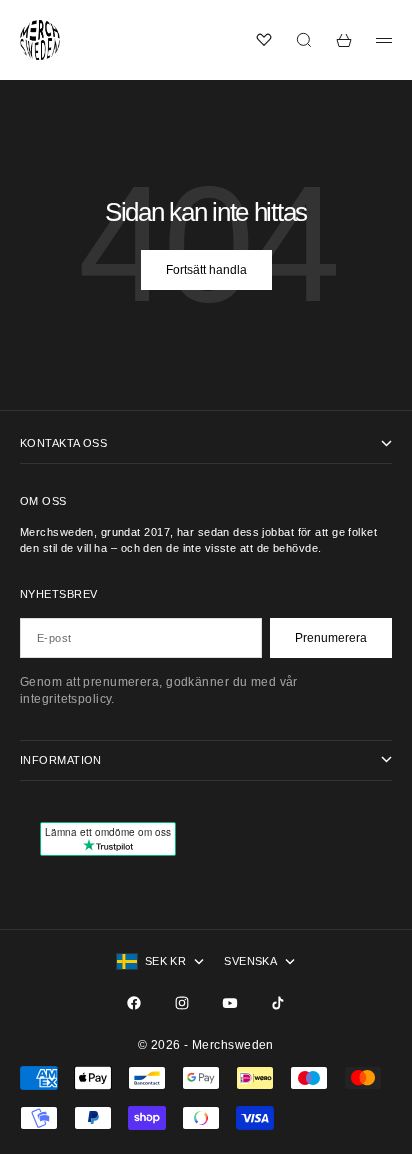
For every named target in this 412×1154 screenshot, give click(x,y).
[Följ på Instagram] (182, 1003)
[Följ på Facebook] (134, 1003)
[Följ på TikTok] (278, 1003)
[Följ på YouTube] (230, 1003)
